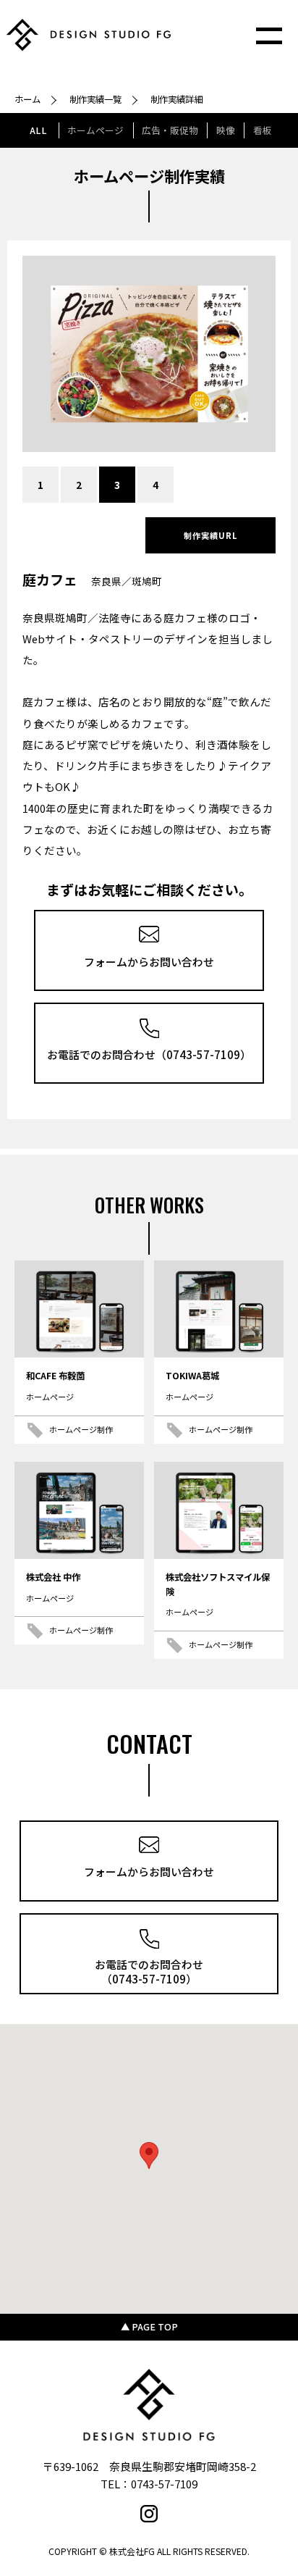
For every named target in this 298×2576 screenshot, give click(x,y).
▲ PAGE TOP (149, 2327)
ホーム (27, 99)
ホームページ (95, 130)
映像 (226, 130)
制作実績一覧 (95, 99)
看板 (263, 130)
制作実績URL (211, 535)
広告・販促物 (170, 130)
